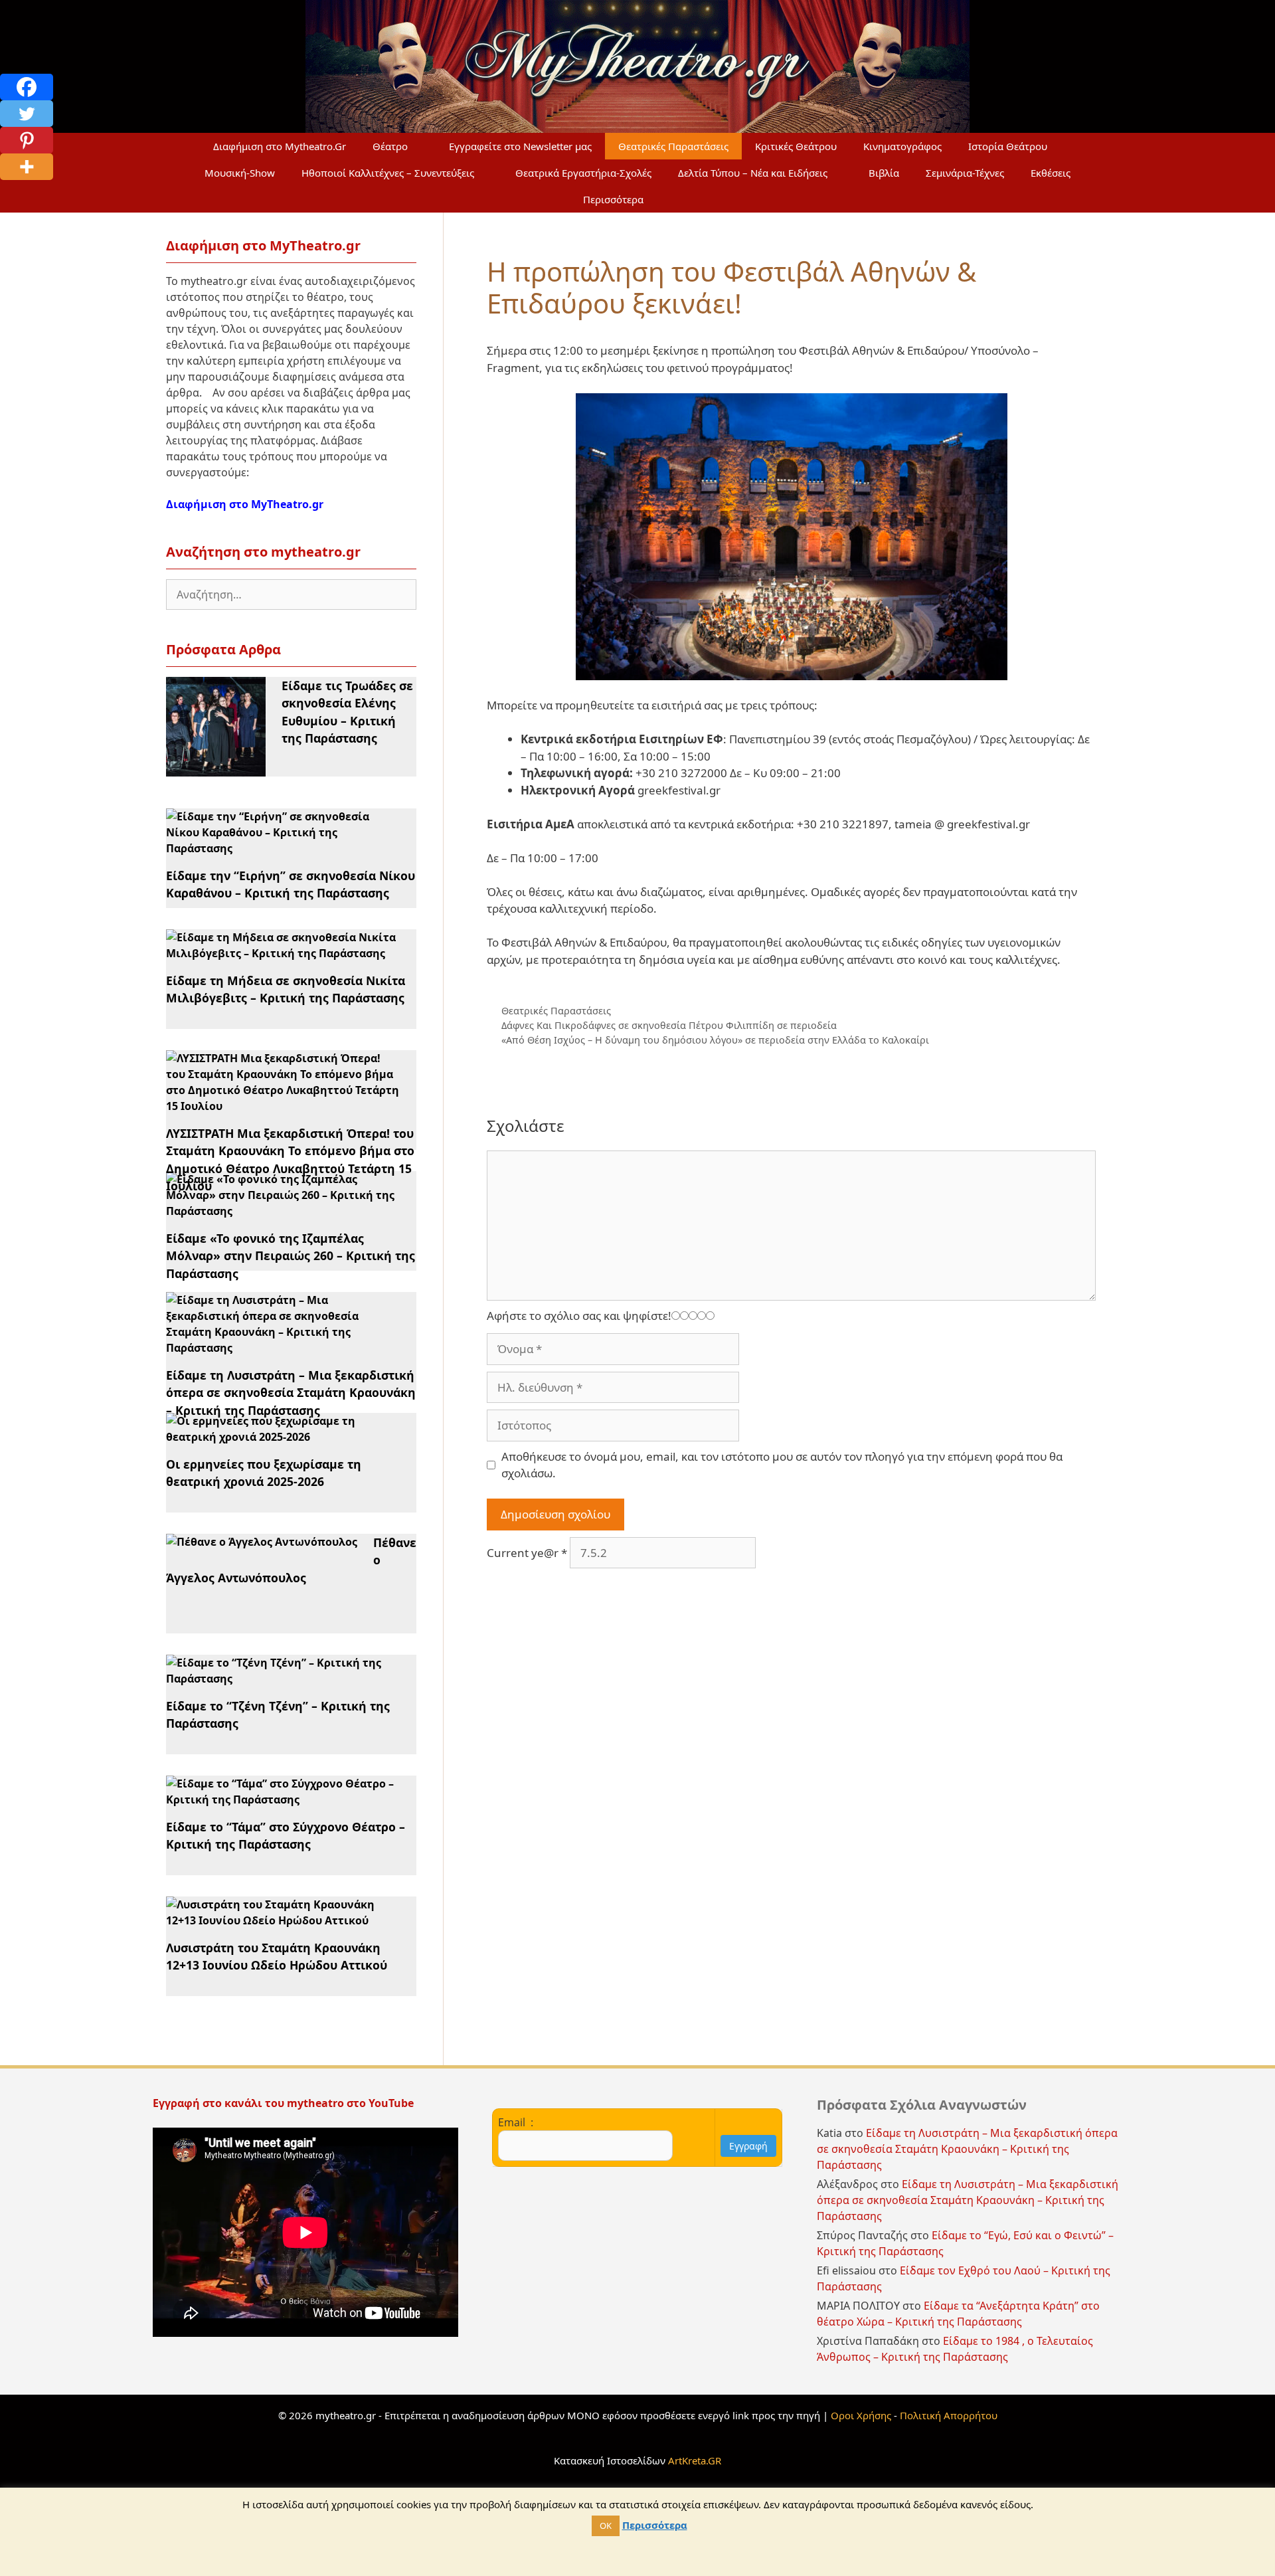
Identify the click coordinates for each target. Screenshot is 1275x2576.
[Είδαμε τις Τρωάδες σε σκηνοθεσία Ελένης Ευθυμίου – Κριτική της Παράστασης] (216, 769)
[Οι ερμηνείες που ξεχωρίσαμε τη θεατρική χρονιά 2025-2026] (283, 1437)
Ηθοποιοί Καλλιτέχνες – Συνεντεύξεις (388, 173)
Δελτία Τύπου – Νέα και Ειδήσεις (753, 173)
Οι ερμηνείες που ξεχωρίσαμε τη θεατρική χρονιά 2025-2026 (264, 1473)
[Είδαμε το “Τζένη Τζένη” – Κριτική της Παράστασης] (283, 1679)
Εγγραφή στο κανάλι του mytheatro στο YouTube (285, 2103)
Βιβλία (884, 173)
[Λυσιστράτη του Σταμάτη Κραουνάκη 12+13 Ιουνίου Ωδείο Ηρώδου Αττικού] (283, 1920)
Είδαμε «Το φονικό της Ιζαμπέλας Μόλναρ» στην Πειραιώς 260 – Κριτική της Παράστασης (291, 1256)
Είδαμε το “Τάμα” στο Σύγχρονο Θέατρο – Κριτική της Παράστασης (286, 1835)
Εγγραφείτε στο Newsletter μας (520, 146)
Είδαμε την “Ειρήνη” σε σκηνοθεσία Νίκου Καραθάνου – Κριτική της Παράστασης (291, 884)
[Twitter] (27, 114)
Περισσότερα (613, 199)
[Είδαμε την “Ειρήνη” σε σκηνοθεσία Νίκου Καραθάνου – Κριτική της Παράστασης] (283, 848)
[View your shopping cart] (689, 199)
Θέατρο (390, 146)
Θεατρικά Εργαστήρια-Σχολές (583, 173)
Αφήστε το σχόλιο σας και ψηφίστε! (579, 1316)
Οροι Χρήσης (861, 2415)
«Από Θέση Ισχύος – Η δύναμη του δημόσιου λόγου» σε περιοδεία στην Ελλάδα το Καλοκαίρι (715, 1040)
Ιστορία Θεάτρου (1008, 146)
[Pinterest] (27, 140)
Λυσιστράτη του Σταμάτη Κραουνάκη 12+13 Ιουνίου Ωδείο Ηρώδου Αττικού (277, 1956)
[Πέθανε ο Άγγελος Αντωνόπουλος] (262, 1542)
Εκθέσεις (1051, 173)
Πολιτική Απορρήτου (949, 2415)
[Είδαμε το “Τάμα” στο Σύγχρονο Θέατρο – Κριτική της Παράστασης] (283, 1799)
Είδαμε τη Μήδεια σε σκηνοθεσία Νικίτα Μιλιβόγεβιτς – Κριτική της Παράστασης (286, 989)
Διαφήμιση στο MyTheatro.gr (245, 504)
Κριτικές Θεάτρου (796, 146)
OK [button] (606, 2526)
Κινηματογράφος (902, 146)
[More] (27, 167)
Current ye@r (527, 1553)
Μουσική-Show (240, 173)
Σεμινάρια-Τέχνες (965, 173)
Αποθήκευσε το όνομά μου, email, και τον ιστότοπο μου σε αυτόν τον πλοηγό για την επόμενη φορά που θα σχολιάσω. (782, 1465)
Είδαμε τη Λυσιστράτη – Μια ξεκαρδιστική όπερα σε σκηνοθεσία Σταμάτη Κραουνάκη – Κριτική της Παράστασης (291, 1393)
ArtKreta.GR (695, 2460)
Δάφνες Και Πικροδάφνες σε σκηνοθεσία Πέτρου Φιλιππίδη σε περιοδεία (669, 1025)
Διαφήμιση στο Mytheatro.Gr (280, 146)
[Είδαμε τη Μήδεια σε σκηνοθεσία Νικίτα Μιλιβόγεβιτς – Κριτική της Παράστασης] (283, 953)
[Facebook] (27, 87)
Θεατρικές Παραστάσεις (673, 146)
